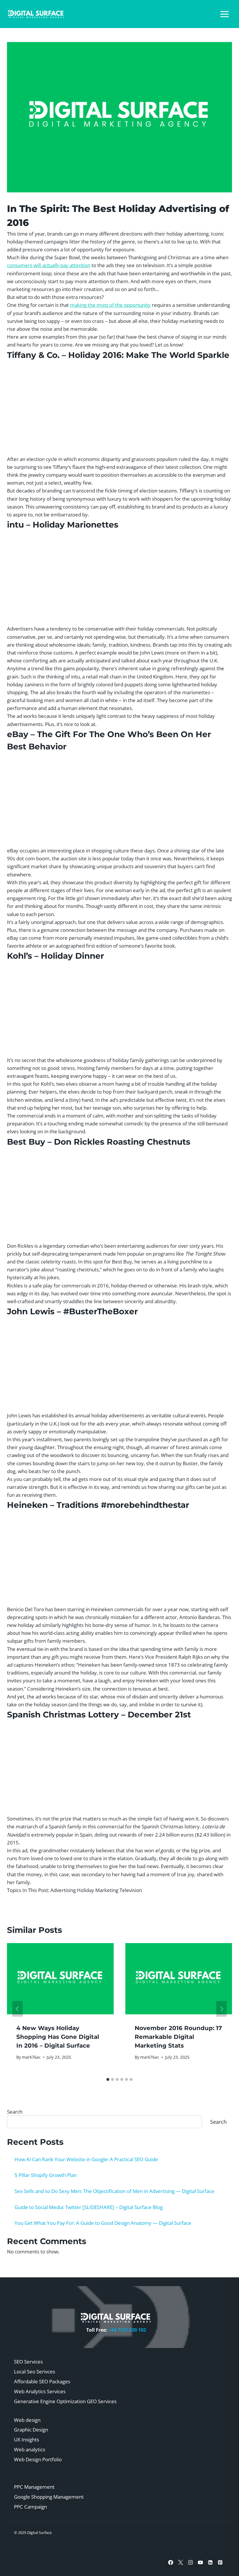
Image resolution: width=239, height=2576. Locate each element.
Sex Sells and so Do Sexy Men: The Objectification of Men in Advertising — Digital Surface (114, 2191)
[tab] (108, 2079)
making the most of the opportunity (110, 305)
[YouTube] (200, 2562)
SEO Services (28, 2362)
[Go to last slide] (17, 2009)
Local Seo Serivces (35, 2372)
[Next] (222, 2009)
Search (15, 2112)
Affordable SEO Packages (42, 2381)
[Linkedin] (210, 2562)
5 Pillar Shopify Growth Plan (46, 2175)
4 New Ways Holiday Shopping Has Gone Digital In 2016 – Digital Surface (58, 2037)
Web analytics (30, 2449)
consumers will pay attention (49, 265)
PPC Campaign (30, 2507)
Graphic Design (31, 2430)
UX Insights (27, 2440)
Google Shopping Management (49, 2497)
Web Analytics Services (40, 2391)
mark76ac (31, 2057)
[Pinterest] (220, 2562)
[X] (180, 2562)
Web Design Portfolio (38, 2459)
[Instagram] (190, 2562)
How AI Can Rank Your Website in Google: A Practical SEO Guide (86, 2159)
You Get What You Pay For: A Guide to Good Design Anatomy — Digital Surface (103, 2223)
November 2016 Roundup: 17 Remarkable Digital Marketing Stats (178, 2037)
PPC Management (34, 2487)
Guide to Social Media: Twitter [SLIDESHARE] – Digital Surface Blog (89, 2207)
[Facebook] (171, 2562)
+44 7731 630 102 (127, 2330)
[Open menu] (224, 14)
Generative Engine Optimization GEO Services (65, 2401)
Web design (27, 2420)
